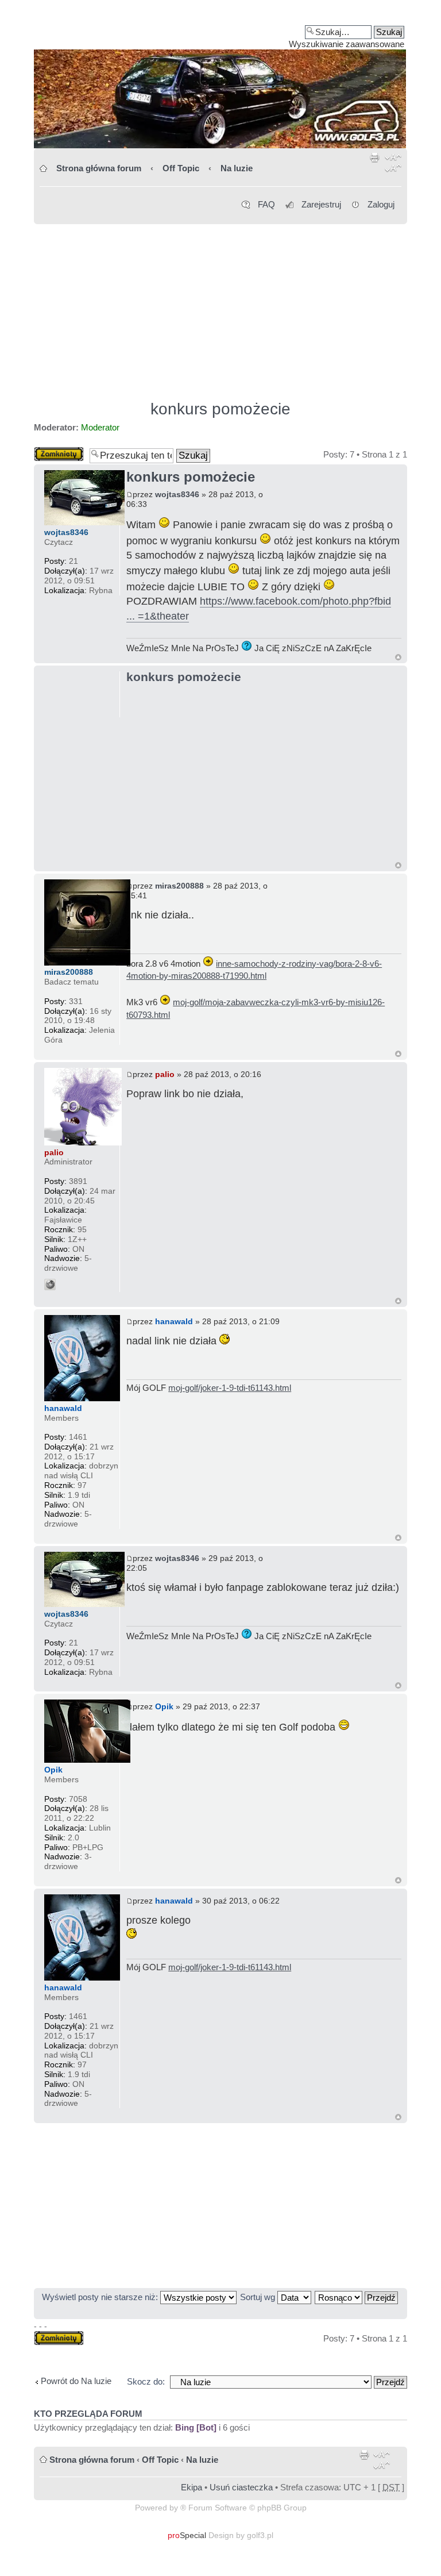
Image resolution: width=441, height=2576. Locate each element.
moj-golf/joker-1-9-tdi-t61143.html (230, 1388)
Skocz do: (146, 2381)
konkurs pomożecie (220, 409)
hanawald (174, 1321)
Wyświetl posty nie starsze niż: (101, 2297)
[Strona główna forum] (220, 78)
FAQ (266, 204)
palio (165, 1074)
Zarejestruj (321, 204)
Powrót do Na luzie (76, 2381)
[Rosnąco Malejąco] (357, 2297)
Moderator (100, 427)
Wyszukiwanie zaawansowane (347, 44)
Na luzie (237, 168)
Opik (164, 1706)
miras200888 (179, 886)
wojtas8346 (177, 494)
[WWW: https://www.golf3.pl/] (50, 1285)
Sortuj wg (259, 2297)
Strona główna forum (99, 168)
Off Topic (181, 168)
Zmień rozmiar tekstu (393, 165)
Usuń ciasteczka (241, 2487)
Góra (398, 657)
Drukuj (375, 165)
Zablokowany (59, 451)
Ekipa (192, 2487)
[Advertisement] (220, 307)
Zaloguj (381, 204)
